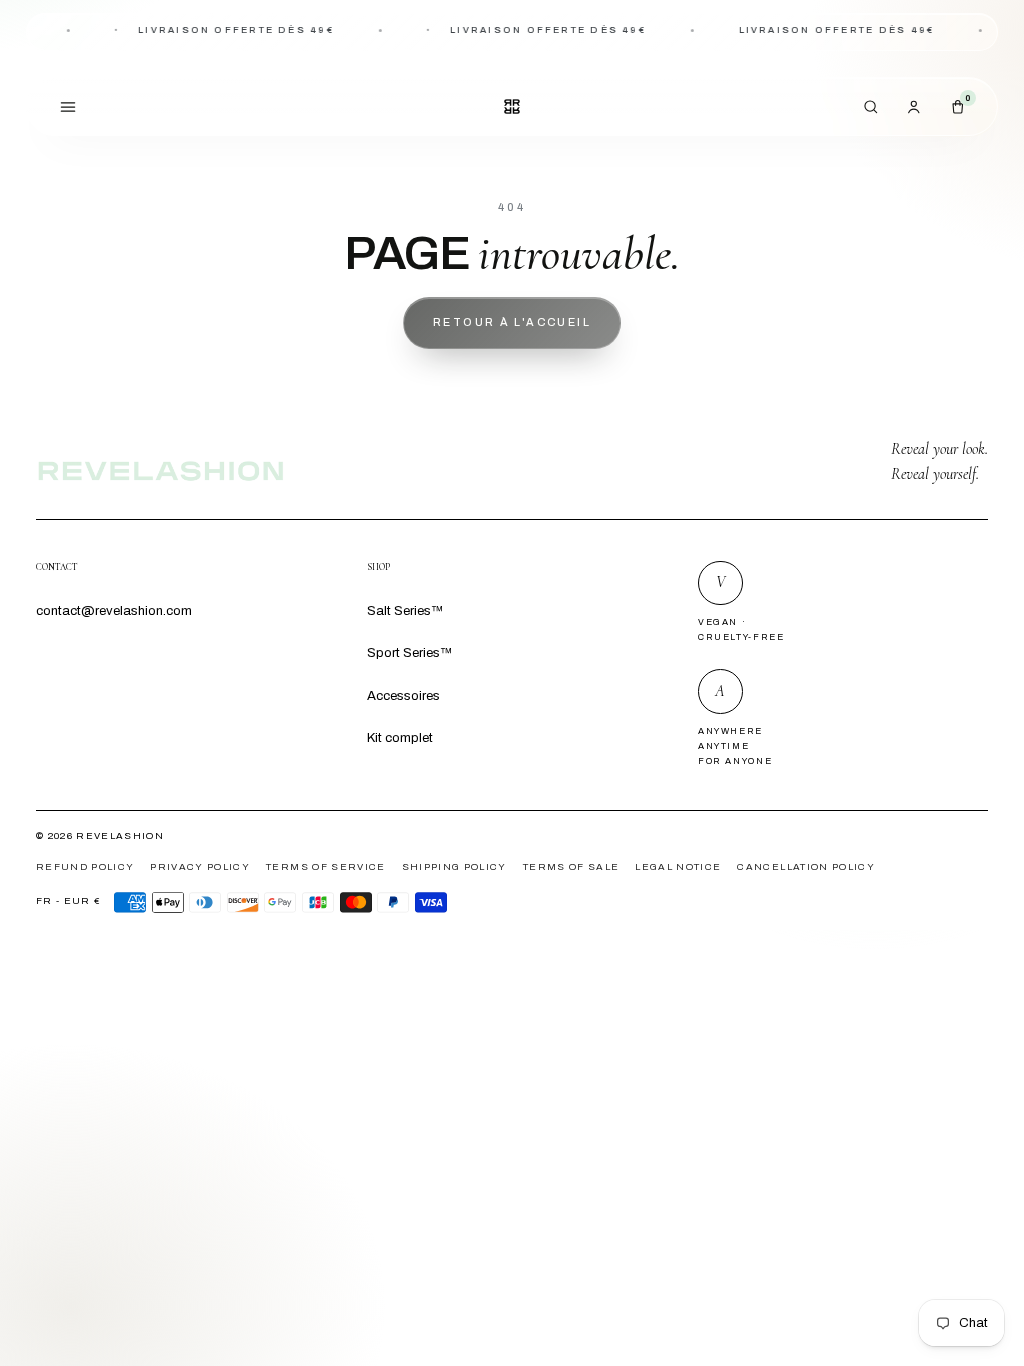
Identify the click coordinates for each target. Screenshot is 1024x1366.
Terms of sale (571, 867)
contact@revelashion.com (114, 610)
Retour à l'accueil (512, 322)
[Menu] (67, 106)
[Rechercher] (871, 106)
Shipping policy (454, 867)
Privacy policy (200, 867)
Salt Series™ (405, 610)
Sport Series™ (409, 652)
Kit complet (400, 737)
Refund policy (85, 867)
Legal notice (678, 867)
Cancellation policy (806, 867)
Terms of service (326, 867)
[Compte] (914, 106)
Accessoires (403, 695)
